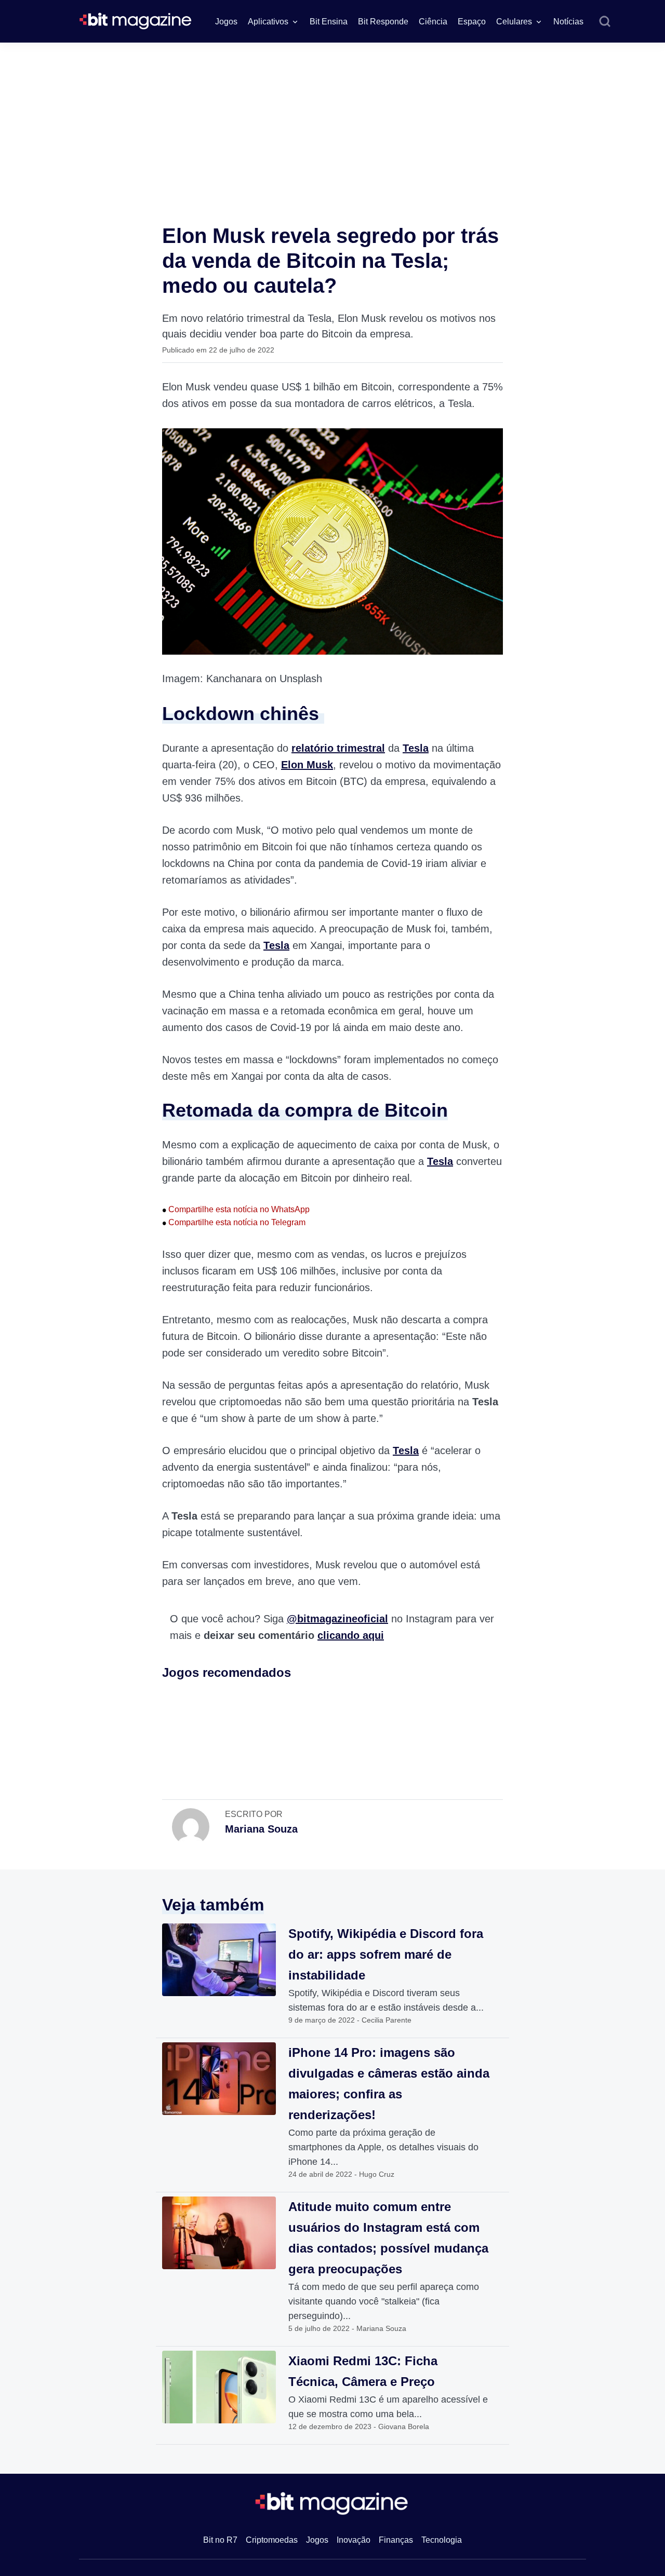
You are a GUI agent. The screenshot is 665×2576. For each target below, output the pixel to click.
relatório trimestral (338, 748)
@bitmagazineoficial (337, 1619)
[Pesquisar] (605, 22)
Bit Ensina (329, 22)
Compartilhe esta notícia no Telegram (234, 1222)
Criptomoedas (272, 2540)
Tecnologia (442, 2540)
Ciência (433, 22)
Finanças (396, 2540)
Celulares (514, 22)
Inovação (354, 2540)
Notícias (568, 22)
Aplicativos (268, 22)
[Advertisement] (332, 120)
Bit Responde (383, 22)
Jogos (226, 22)
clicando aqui (351, 1635)
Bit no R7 (220, 2540)
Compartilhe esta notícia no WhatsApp (236, 1209)
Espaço (472, 22)
